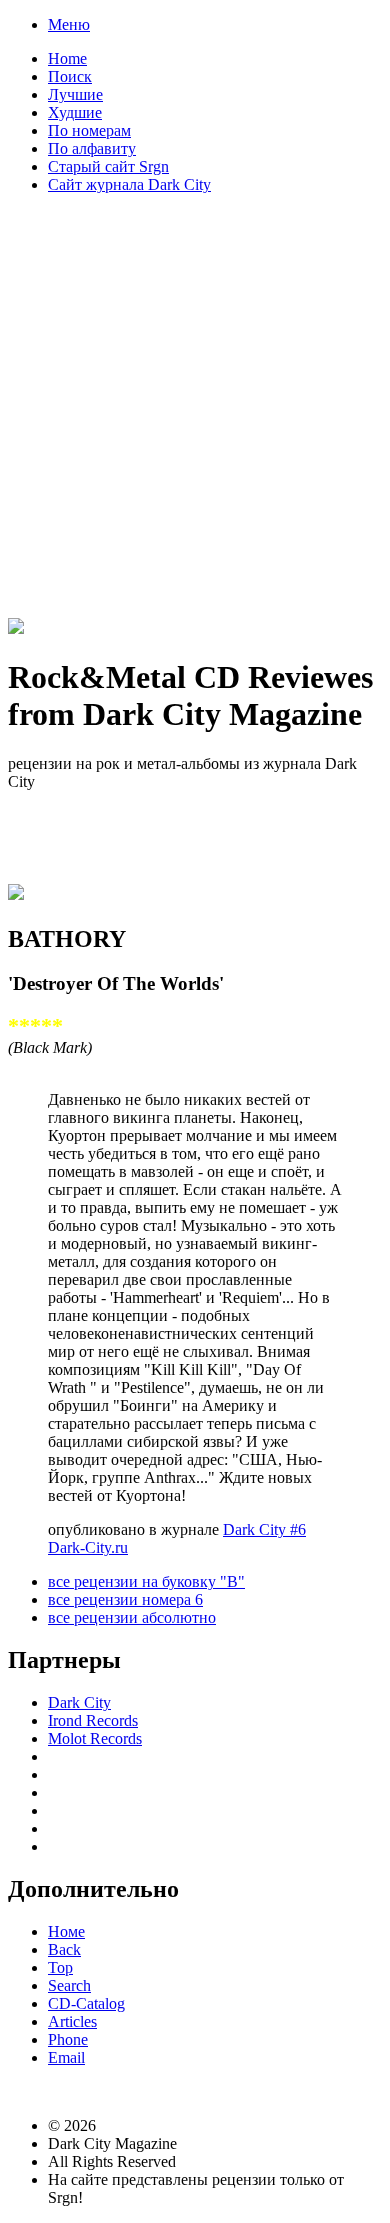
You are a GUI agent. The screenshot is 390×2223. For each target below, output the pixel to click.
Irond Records (93, 1720)
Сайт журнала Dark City (129, 184)
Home (67, 58)
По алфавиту (92, 148)
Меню (69, 24)
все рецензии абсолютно (132, 1617)
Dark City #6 (264, 1529)
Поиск (70, 76)
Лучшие (75, 94)
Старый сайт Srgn (108, 166)
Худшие (75, 112)
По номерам (89, 130)
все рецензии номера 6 (125, 1599)
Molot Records (95, 1738)
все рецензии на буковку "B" (146, 1581)
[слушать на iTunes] (16, 892)
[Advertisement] (195, 405)
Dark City (79, 1702)
